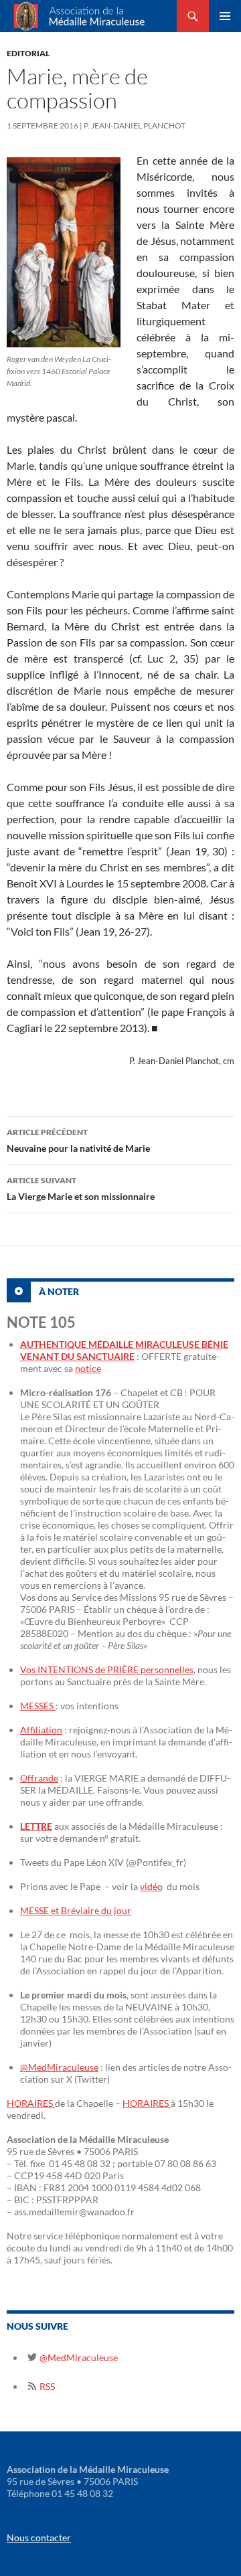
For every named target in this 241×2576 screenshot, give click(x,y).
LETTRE (36, 1826)
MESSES (38, 1706)
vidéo (151, 1886)
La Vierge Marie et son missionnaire (81, 1189)
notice (88, 1368)
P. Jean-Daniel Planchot (135, 125)
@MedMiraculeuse (59, 2067)
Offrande (39, 1778)
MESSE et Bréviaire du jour (76, 1910)
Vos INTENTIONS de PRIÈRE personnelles (107, 1669)
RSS (46, 2386)
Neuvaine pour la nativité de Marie (78, 1140)
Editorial (28, 53)
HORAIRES (31, 2103)
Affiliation (41, 1730)
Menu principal (225, 16)
